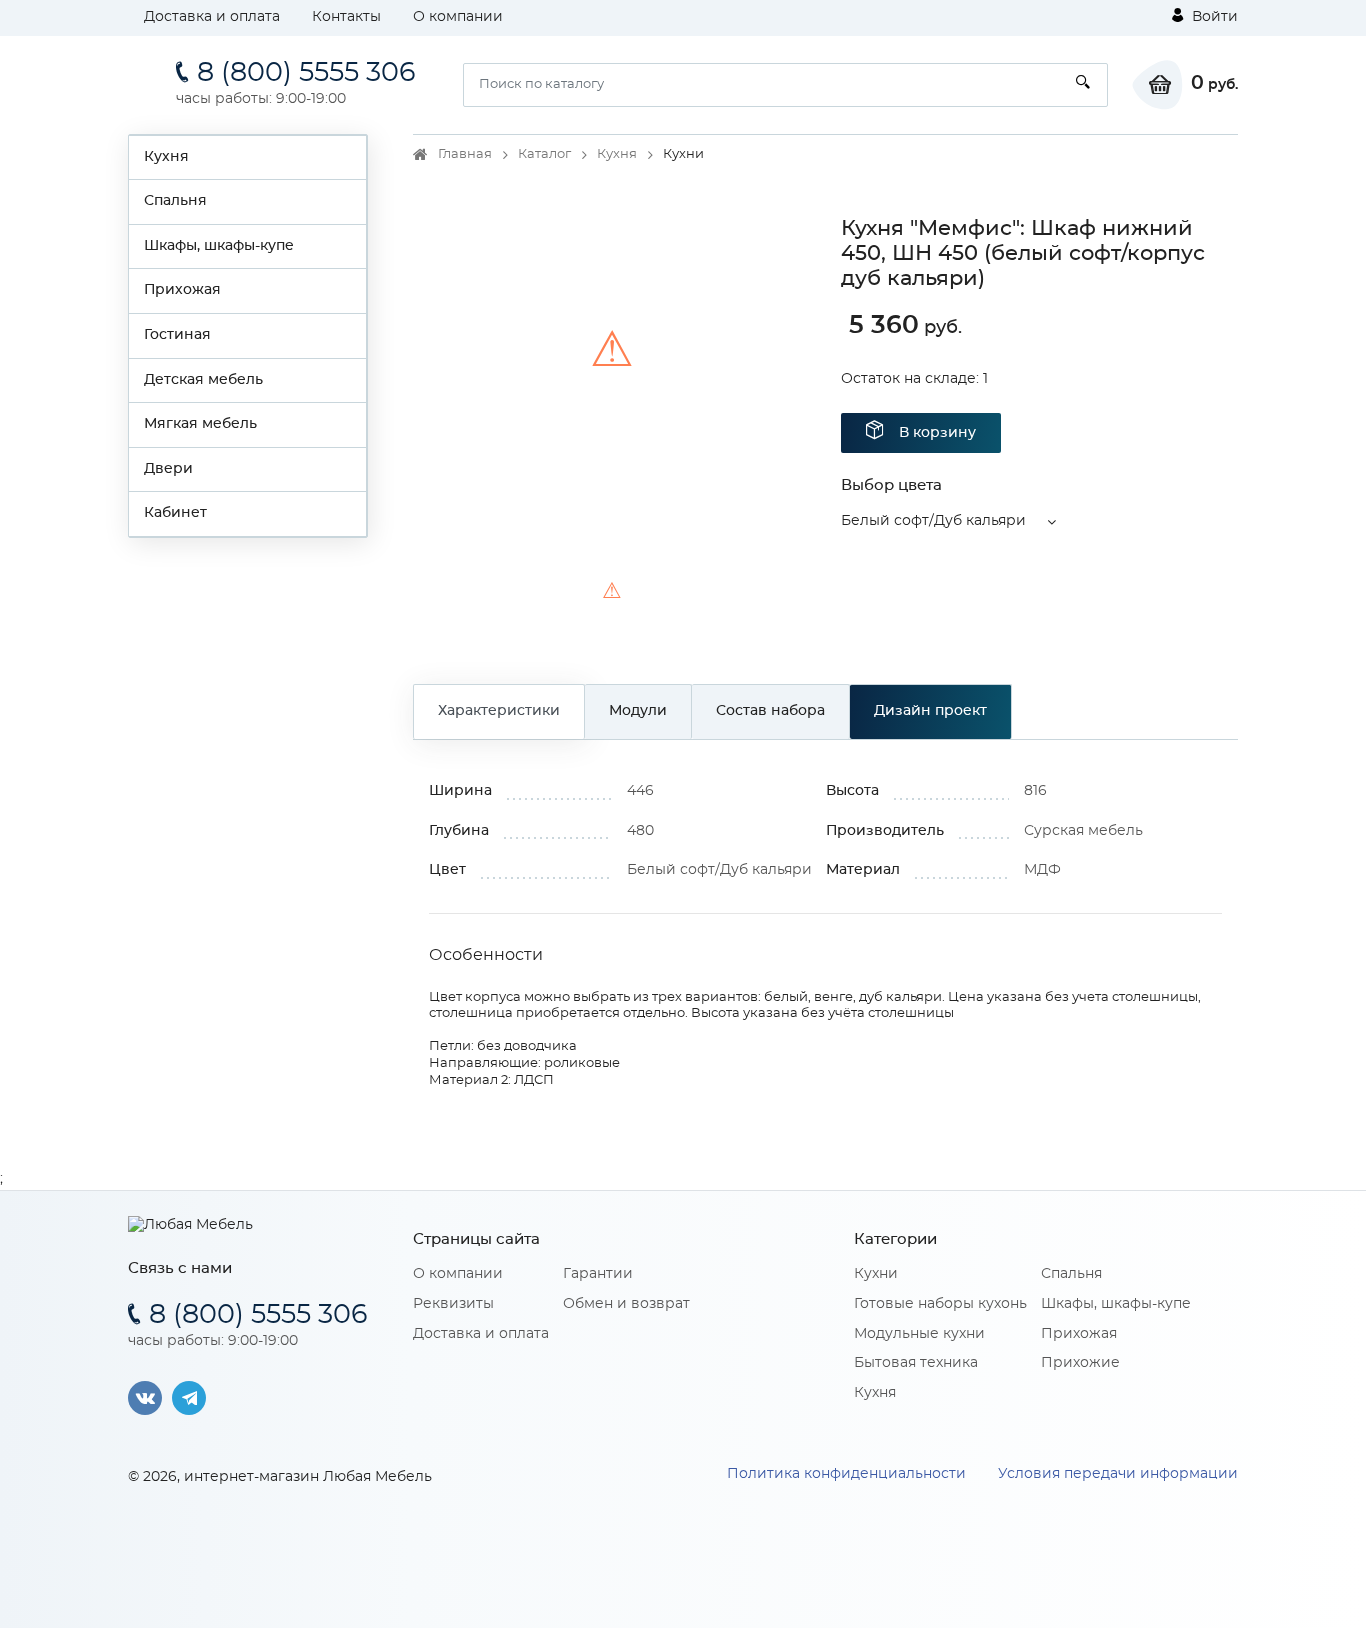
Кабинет (175, 513)
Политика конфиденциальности (846, 1474)
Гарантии (598, 1274)
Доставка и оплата (212, 17)
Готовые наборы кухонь (940, 1304)
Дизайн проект (930, 711)
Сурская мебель (1083, 831)
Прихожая (182, 290)
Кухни (876, 1274)
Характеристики (499, 711)
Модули (638, 711)
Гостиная (177, 335)
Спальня (175, 201)
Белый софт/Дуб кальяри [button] (933, 521)
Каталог (544, 154)
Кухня (166, 157)
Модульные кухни (919, 1334)
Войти (1213, 17)
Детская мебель (203, 380)
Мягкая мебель (200, 424)
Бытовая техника (916, 1363)
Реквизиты (453, 1304)
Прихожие (1080, 1363)
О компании (458, 17)
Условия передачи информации (1118, 1474)
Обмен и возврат (626, 1304)
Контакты (346, 17)
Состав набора (770, 711)
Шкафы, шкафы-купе (219, 246)
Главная (465, 154)
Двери (168, 469)
